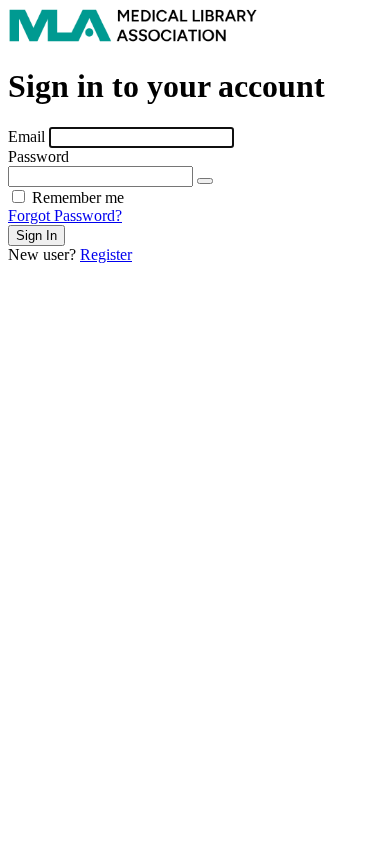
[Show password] (205, 181)
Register (106, 254)
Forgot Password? (65, 215)
